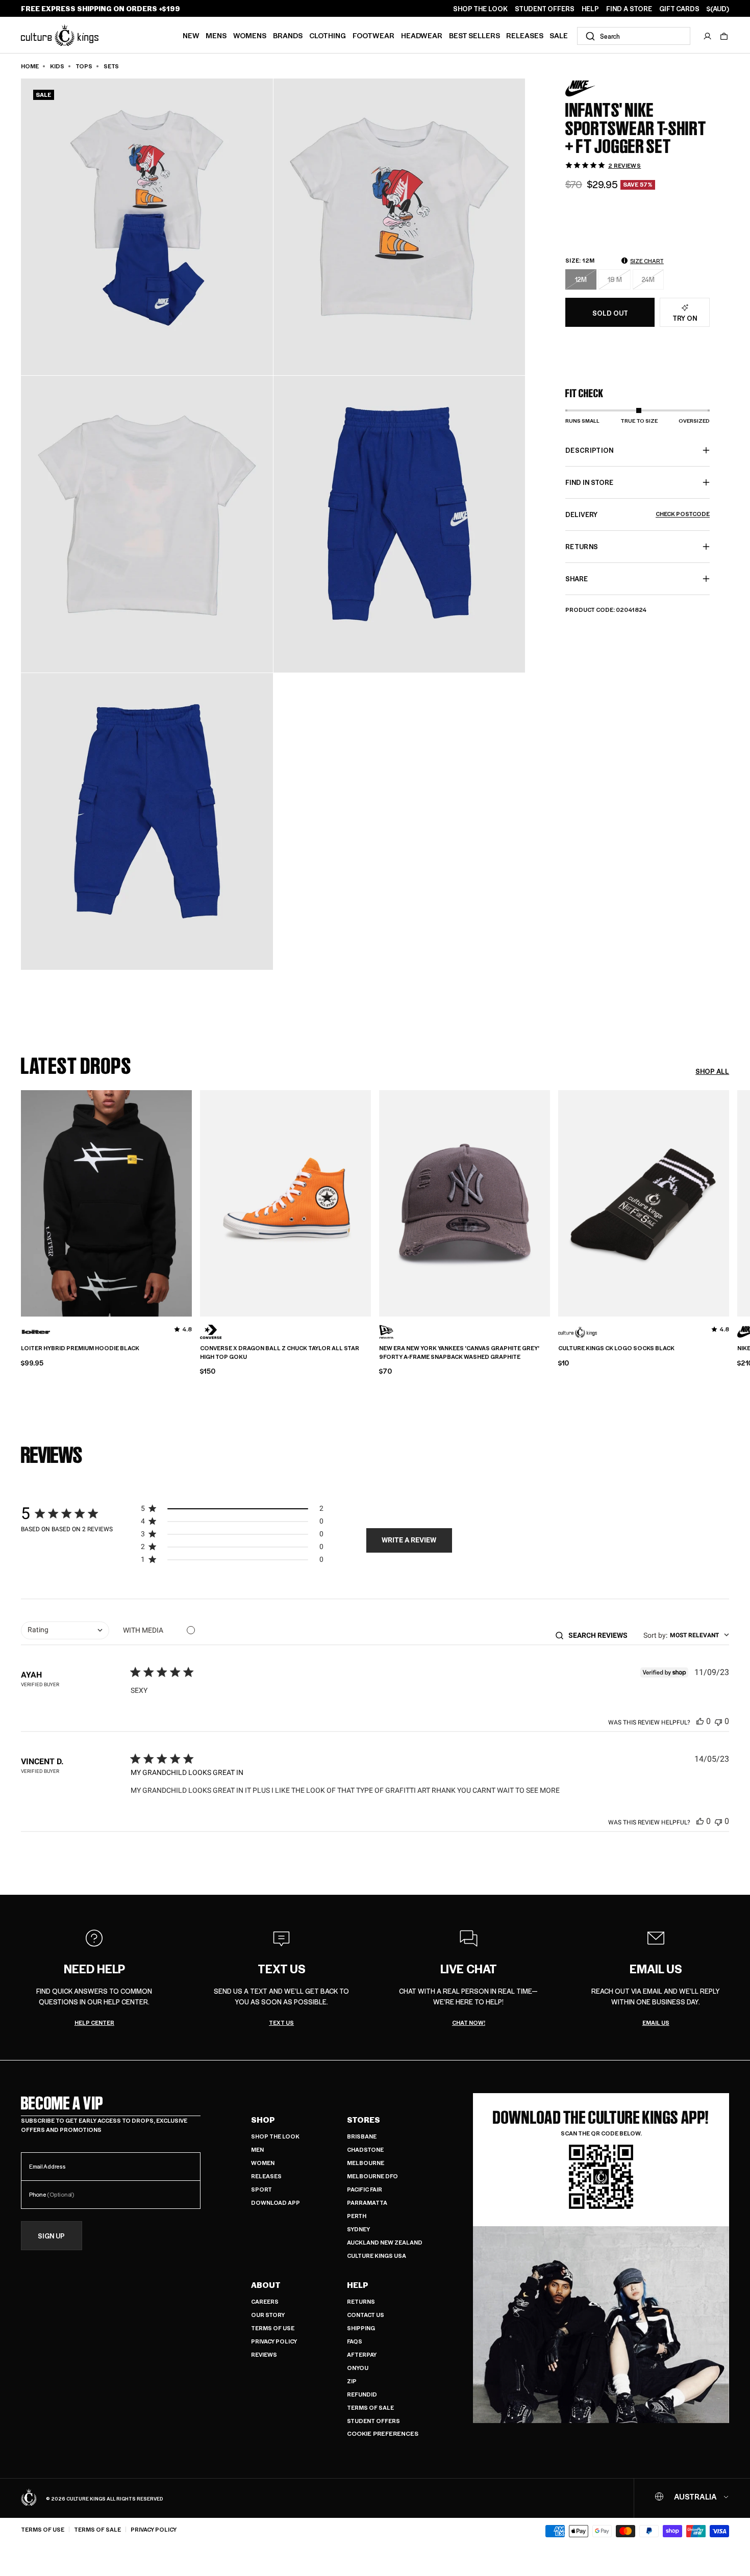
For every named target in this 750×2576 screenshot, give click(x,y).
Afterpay (362, 2354)
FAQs (355, 2341)
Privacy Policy (274, 2341)
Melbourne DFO (372, 2176)
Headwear (422, 35)
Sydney (358, 2229)
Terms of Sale (370, 2407)
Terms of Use (273, 2328)
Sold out (610, 312)
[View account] (708, 36)
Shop (263, 2120)
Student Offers (373, 2421)
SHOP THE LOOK (480, 9)
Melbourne (366, 2163)
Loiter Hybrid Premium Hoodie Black (80, 1348)
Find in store (589, 482)
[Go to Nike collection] (591, 88)
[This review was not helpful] (718, 1721)
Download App (276, 2203)
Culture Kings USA (377, 2256)
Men (257, 2149)
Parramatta (367, 2203)
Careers (265, 2301)
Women (263, 2163)
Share (577, 578)
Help (358, 2285)
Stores (364, 2120)
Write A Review (409, 1540)
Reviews (264, 2354)
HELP (590, 9)
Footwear (373, 35)
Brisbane (362, 2136)
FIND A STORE (629, 9)
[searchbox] (601, 1635)
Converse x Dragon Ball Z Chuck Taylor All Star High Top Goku (280, 1353)
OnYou (358, 2368)
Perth (357, 2216)
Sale (559, 35)
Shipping (361, 2328)
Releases (525, 35)
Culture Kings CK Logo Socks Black (616, 1348)
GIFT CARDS (679, 9)
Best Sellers (474, 35)
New (191, 35)
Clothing (328, 35)
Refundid (362, 2394)
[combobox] (634, 36)
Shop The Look (275, 2136)
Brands (288, 35)
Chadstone (365, 2149)
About (266, 2285)
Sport (261, 2189)
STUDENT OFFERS (545, 9)
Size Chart (647, 261)
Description (590, 450)
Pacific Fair (365, 2189)
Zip (352, 2381)
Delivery (637, 514)
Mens (216, 35)
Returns (361, 2301)
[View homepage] (60, 35)
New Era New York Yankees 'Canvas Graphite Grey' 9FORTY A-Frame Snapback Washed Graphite (459, 1353)
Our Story (268, 2315)
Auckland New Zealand (385, 2242)
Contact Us (366, 2315)
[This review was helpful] (700, 1721)
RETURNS (582, 546)
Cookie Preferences (383, 2433)
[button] (724, 36)
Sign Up (51, 2236)
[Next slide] (729, 1202)
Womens (250, 35)
